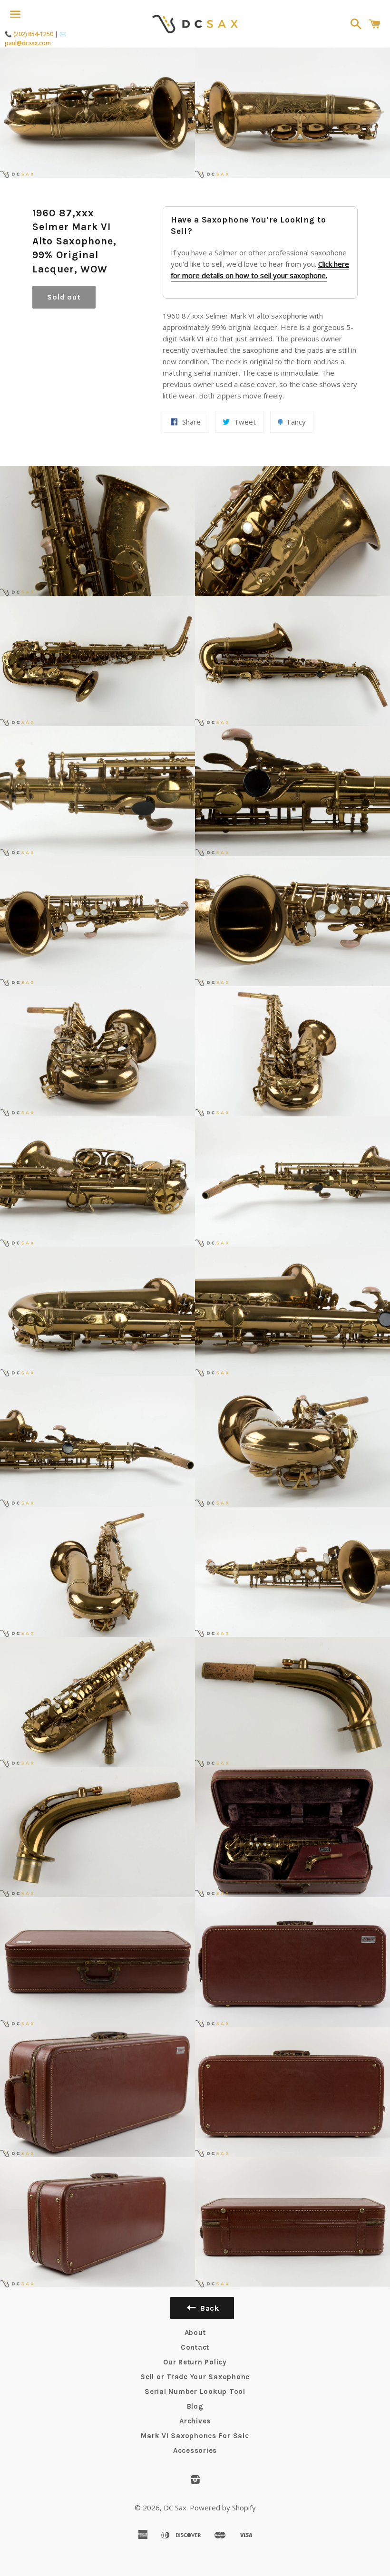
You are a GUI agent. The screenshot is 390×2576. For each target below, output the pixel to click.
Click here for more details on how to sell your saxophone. (260, 270)
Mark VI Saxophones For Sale (195, 2436)
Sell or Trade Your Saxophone (195, 2377)
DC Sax (175, 2508)
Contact (195, 2347)
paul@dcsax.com (28, 43)
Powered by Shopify (223, 2508)
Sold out (64, 297)
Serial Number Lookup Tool (195, 2392)
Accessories (195, 2450)
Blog (195, 2406)
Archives (195, 2421)
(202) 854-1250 (33, 34)
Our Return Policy (195, 2362)
